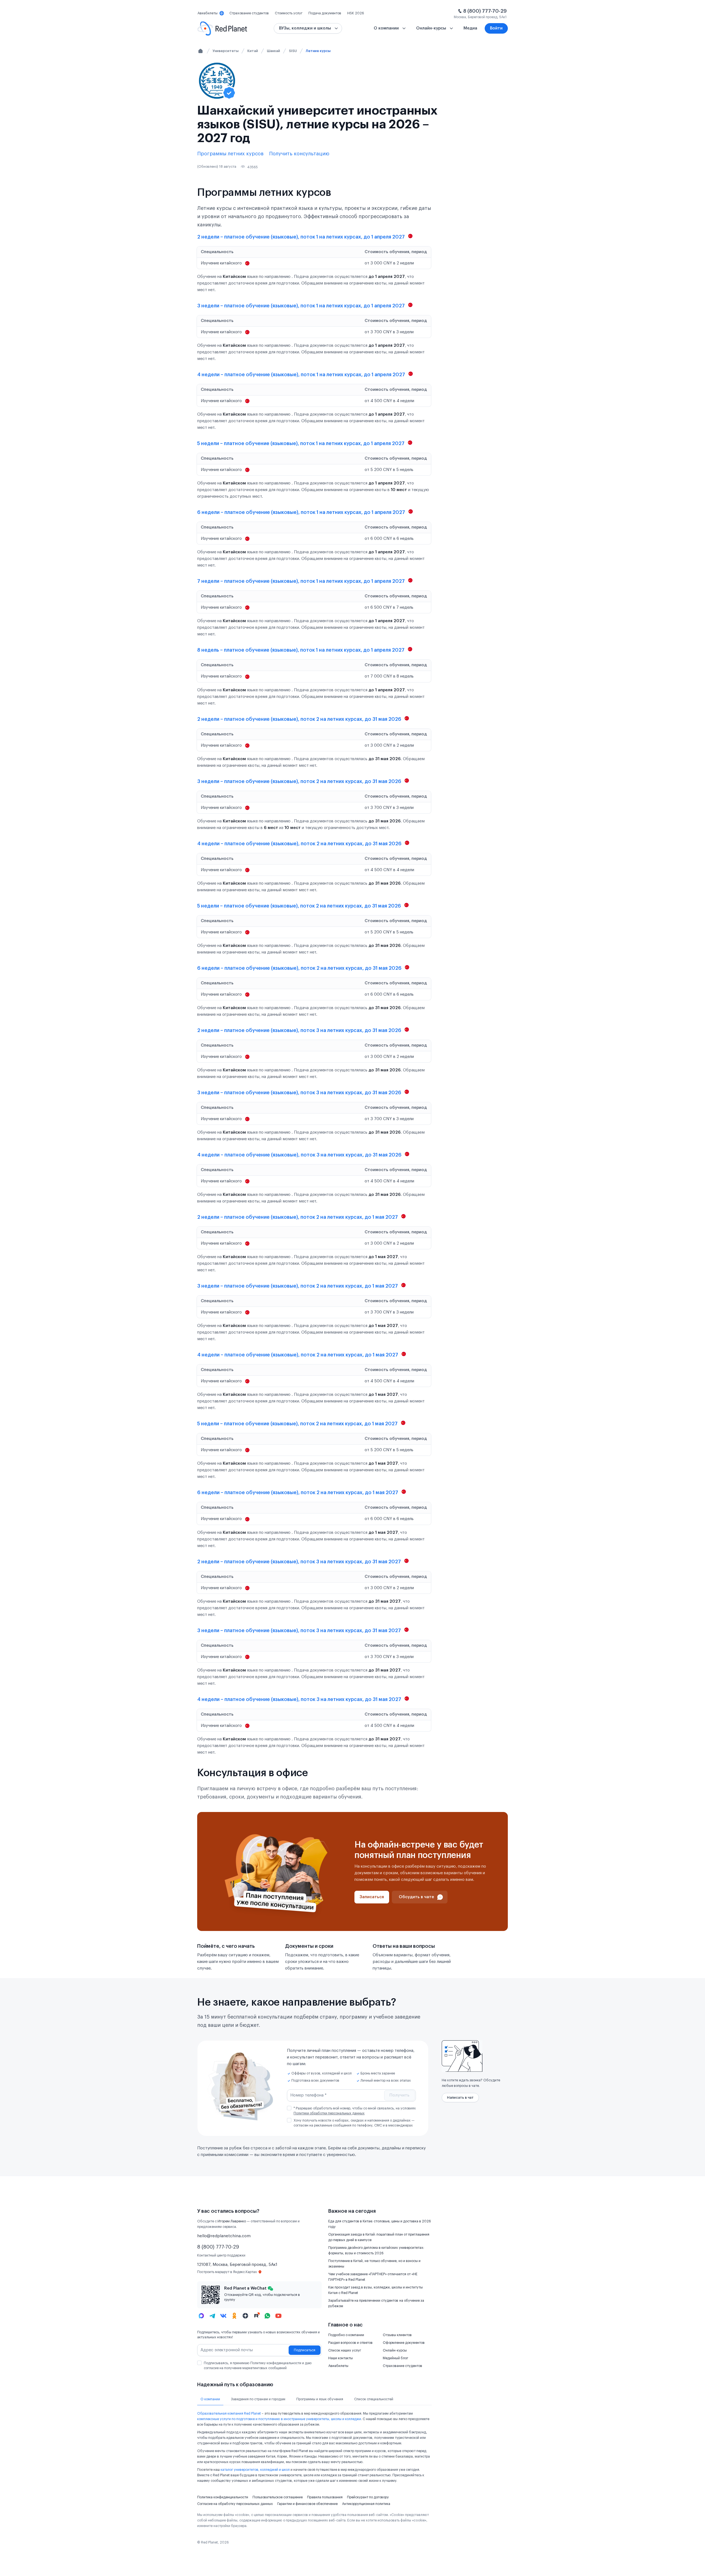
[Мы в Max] (201, 2316)
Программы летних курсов (230, 154)
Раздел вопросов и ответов (350, 2343)
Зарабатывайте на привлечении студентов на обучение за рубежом (376, 2303)
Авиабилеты (338, 2366)
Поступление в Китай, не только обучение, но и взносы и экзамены (374, 2264)
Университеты (226, 51)
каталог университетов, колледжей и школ (255, 2470)
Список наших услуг (345, 2350)
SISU (293, 51)
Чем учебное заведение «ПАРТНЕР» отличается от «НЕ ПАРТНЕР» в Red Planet (373, 2277)
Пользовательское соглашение (278, 2497)
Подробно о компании (346, 2335)
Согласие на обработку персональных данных (235, 2504)
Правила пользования (325, 2497)
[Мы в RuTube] (256, 2316)
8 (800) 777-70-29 (485, 11)
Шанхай (273, 51)
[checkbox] (289, 2108)
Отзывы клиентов (397, 2335)
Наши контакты (341, 2358)
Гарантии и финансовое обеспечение (307, 2504)
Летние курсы (318, 51)
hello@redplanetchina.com (224, 2236)
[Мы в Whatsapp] (267, 2316)
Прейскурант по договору (368, 2497)
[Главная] (200, 51)
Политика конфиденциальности (223, 2497)
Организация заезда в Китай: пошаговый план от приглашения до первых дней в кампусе (379, 2237)
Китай (253, 51)
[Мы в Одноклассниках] (234, 2316)
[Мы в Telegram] (212, 2316)
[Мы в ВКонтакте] (223, 2316)
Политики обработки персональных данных (329, 2113)
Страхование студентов (402, 2366)
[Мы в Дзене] (245, 2316)
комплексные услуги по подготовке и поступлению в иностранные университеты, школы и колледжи (279, 2419)
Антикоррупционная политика (366, 2504)
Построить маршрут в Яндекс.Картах (227, 2272)
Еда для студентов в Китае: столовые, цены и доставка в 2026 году (380, 2224)
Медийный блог (395, 2358)
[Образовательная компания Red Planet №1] (222, 29)
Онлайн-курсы (395, 2350)
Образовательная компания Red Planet (229, 2414)
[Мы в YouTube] (278, 2316)
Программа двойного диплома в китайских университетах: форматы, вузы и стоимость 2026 (376, 2250)
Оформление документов (404, 2343)
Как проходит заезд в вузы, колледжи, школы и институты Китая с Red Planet (375, 2290)
